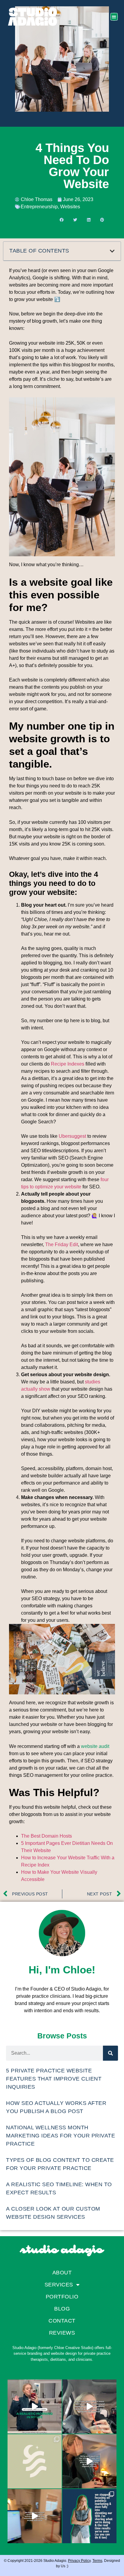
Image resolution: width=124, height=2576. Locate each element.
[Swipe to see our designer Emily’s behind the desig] (35, 2461)
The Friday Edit (62, 1245)
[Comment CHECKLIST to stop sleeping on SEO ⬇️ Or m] (89, 2516)
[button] (114, 17)
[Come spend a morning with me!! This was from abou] (35, 2407)
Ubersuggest (72, 1136)
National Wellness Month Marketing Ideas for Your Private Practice (60, 2136)
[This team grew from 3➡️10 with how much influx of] (89, 2461)
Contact (62, 2321)
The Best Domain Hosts (46, 1836)
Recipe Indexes (68, 1064)
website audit (95, 1746)
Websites (70, 207)
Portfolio (62, 2297)
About (62, 2273)
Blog (62, 2309)
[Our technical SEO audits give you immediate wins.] (35, 2516)
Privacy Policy (79, 2561)
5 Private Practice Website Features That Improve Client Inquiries (54, 2079)
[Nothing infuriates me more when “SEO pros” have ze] (89, 2407)
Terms (97, 2561)
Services (59, 2285)
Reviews (62, 2333)
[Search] (110, 2053)
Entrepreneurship (39, 207)
